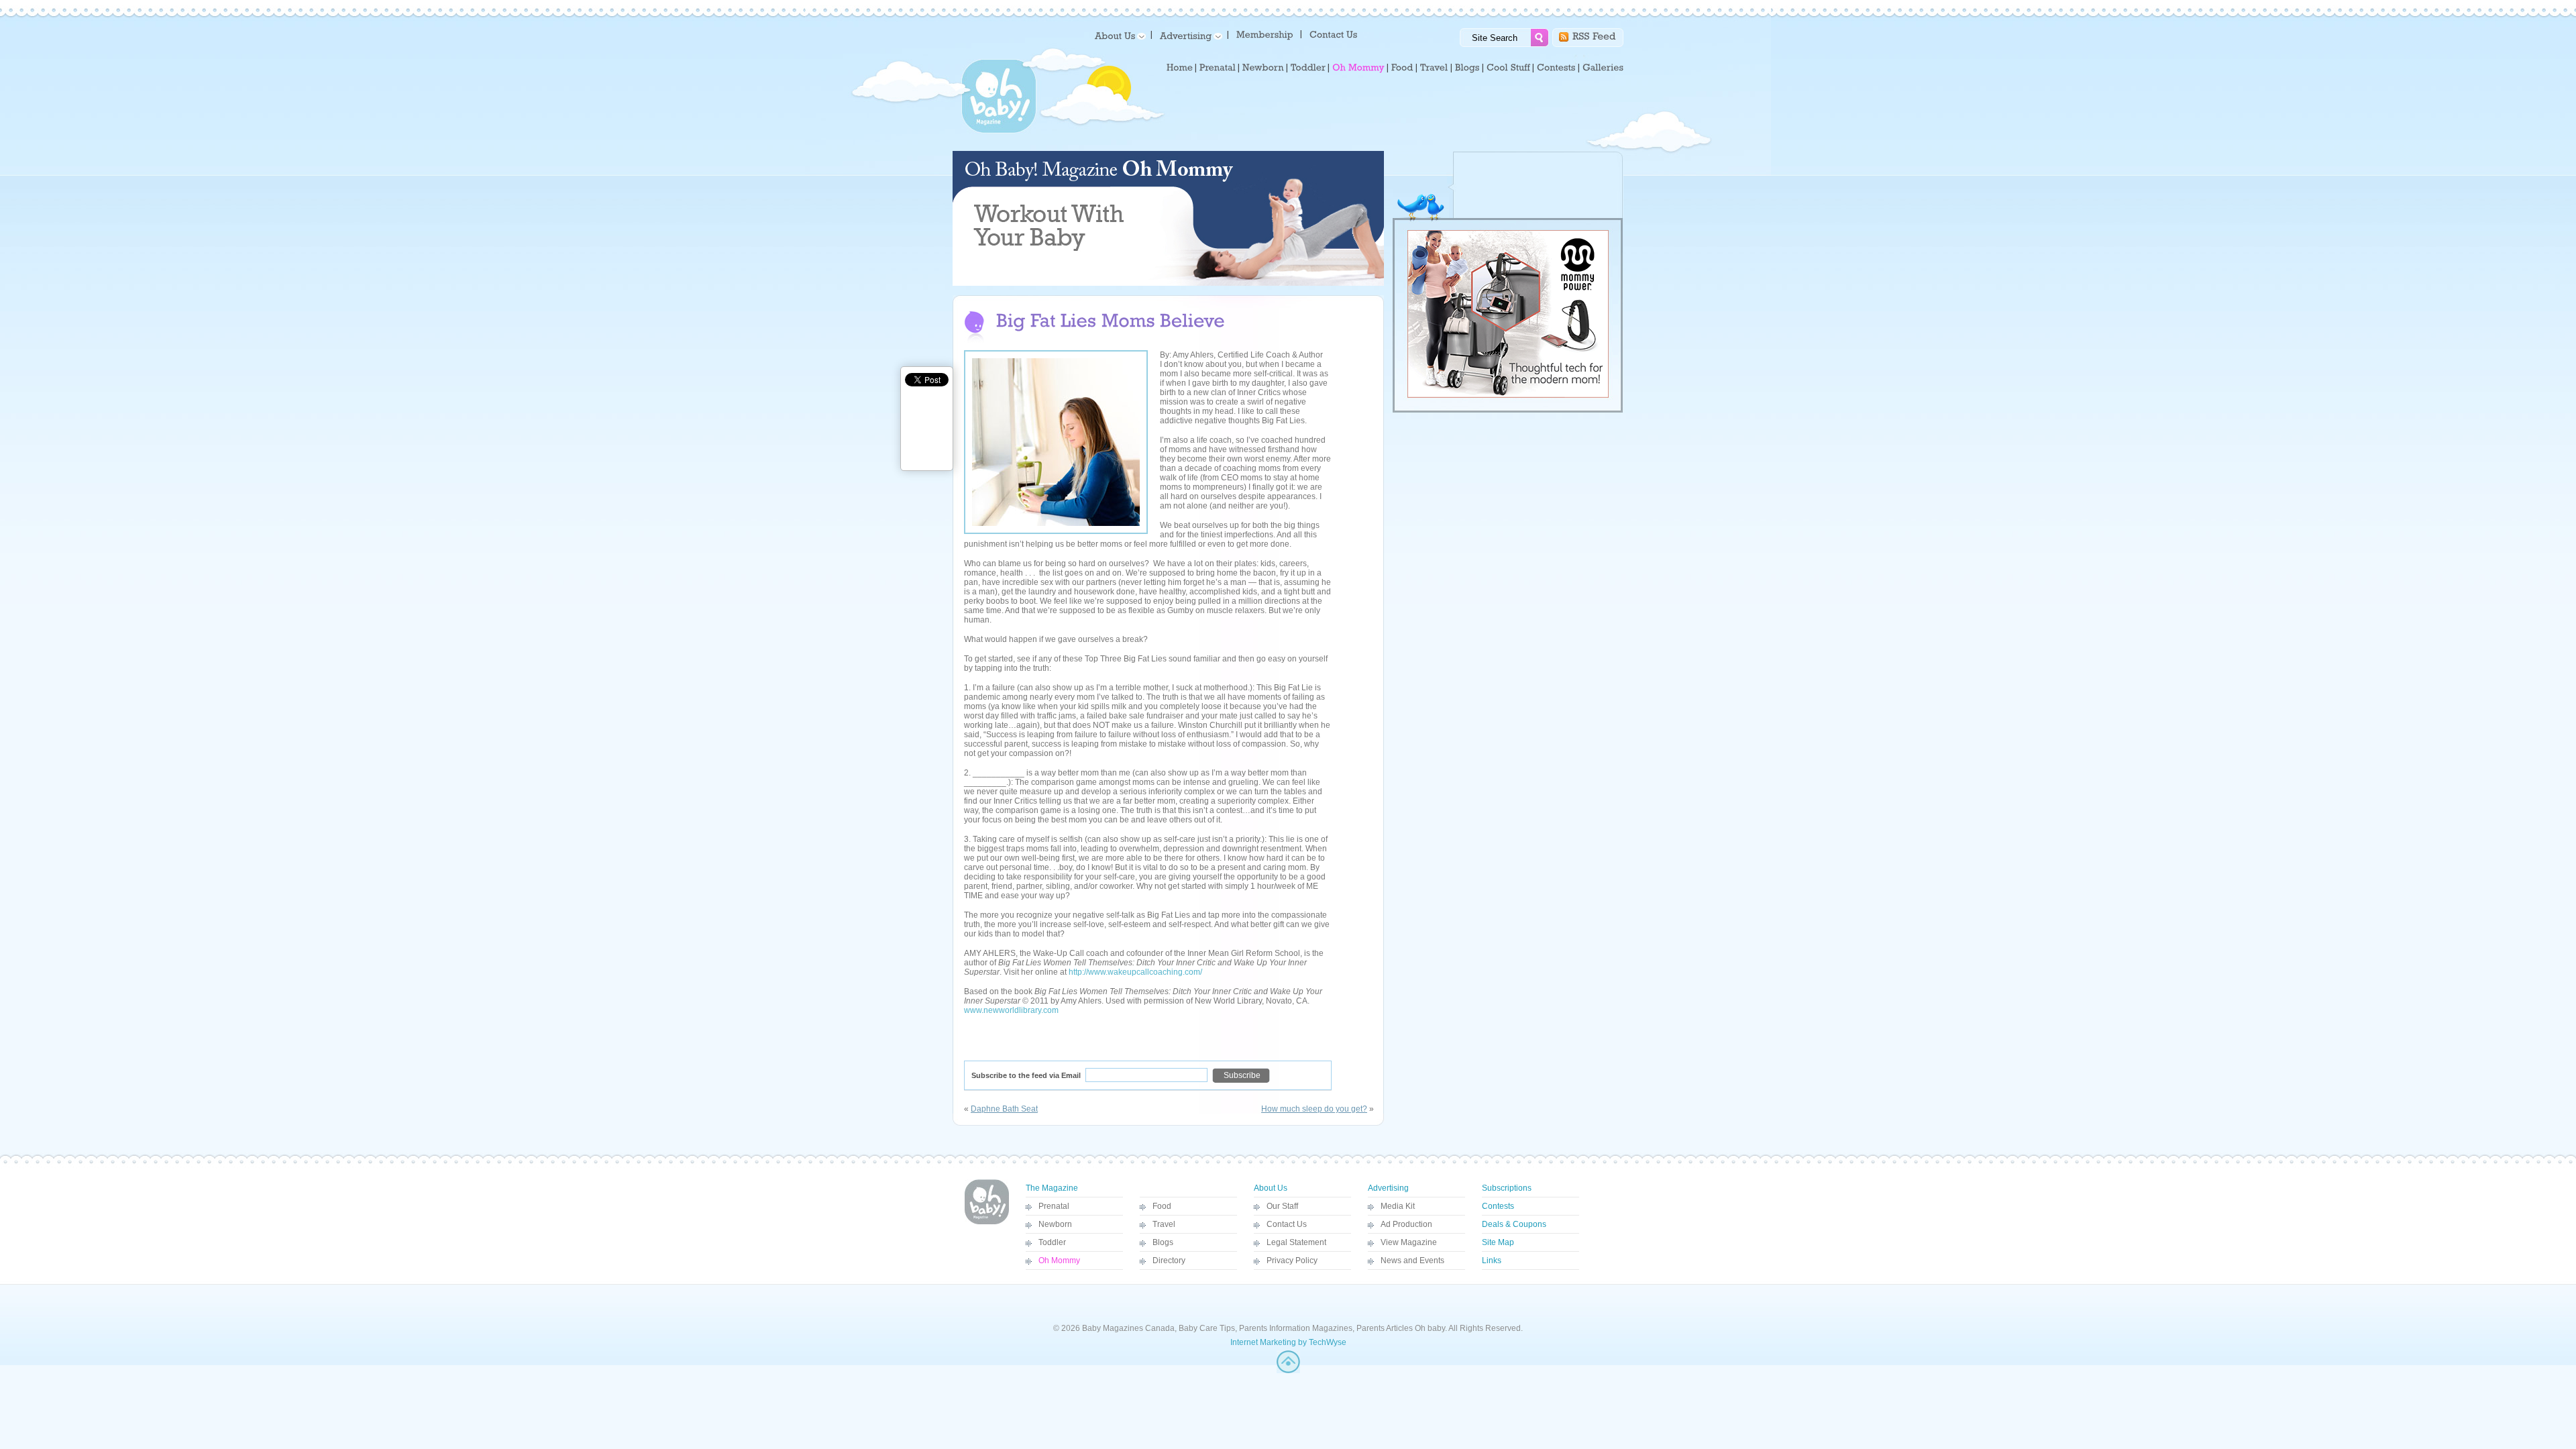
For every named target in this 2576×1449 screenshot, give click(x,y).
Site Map (1498, 1242)
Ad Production (1406, 1224)
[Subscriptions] (1265, 34)
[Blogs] (1467, 68)
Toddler (1052, 1242)
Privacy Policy (1292, 1260)
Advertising (1388, 1188)
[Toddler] (1308, 68)
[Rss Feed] (1594, 35)
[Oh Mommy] (1358, 68)
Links (1492, 1260)
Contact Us (1287, 1224)
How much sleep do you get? (1314, 1109)
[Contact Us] (1335, 34)
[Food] (1402, 68)
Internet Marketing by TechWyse (1288, 1342)
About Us (1271, 1188)
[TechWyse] (1288, 1371)
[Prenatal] (1218, 68)
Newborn (1055, 1224)
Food (1162, 1206)
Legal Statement (1296, 1242)
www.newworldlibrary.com (1011, 1010)
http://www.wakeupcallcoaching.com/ (1135, 972)
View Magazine (1409, 1242)
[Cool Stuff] (1508, 68)
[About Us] (1118, 35)
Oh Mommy (1059, 1260)
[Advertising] (1189, 35)
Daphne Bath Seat (1004, 1109)
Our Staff (1282, 1206)
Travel (1164, 1224)
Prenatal (1054, 1206)
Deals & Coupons (1514, 1224)
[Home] (1180, 68)
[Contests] (1556, 68)
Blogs (1163, 1242)
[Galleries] (1603, 68)
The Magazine (1052, 1188)
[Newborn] (1263, 68)
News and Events (1412, 1260)
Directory (1169, 1260)
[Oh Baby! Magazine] (999, 131)
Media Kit (1398, 1206)
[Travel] (1434, 68)
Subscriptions (1507, 1188)
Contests (1498, 1206)
